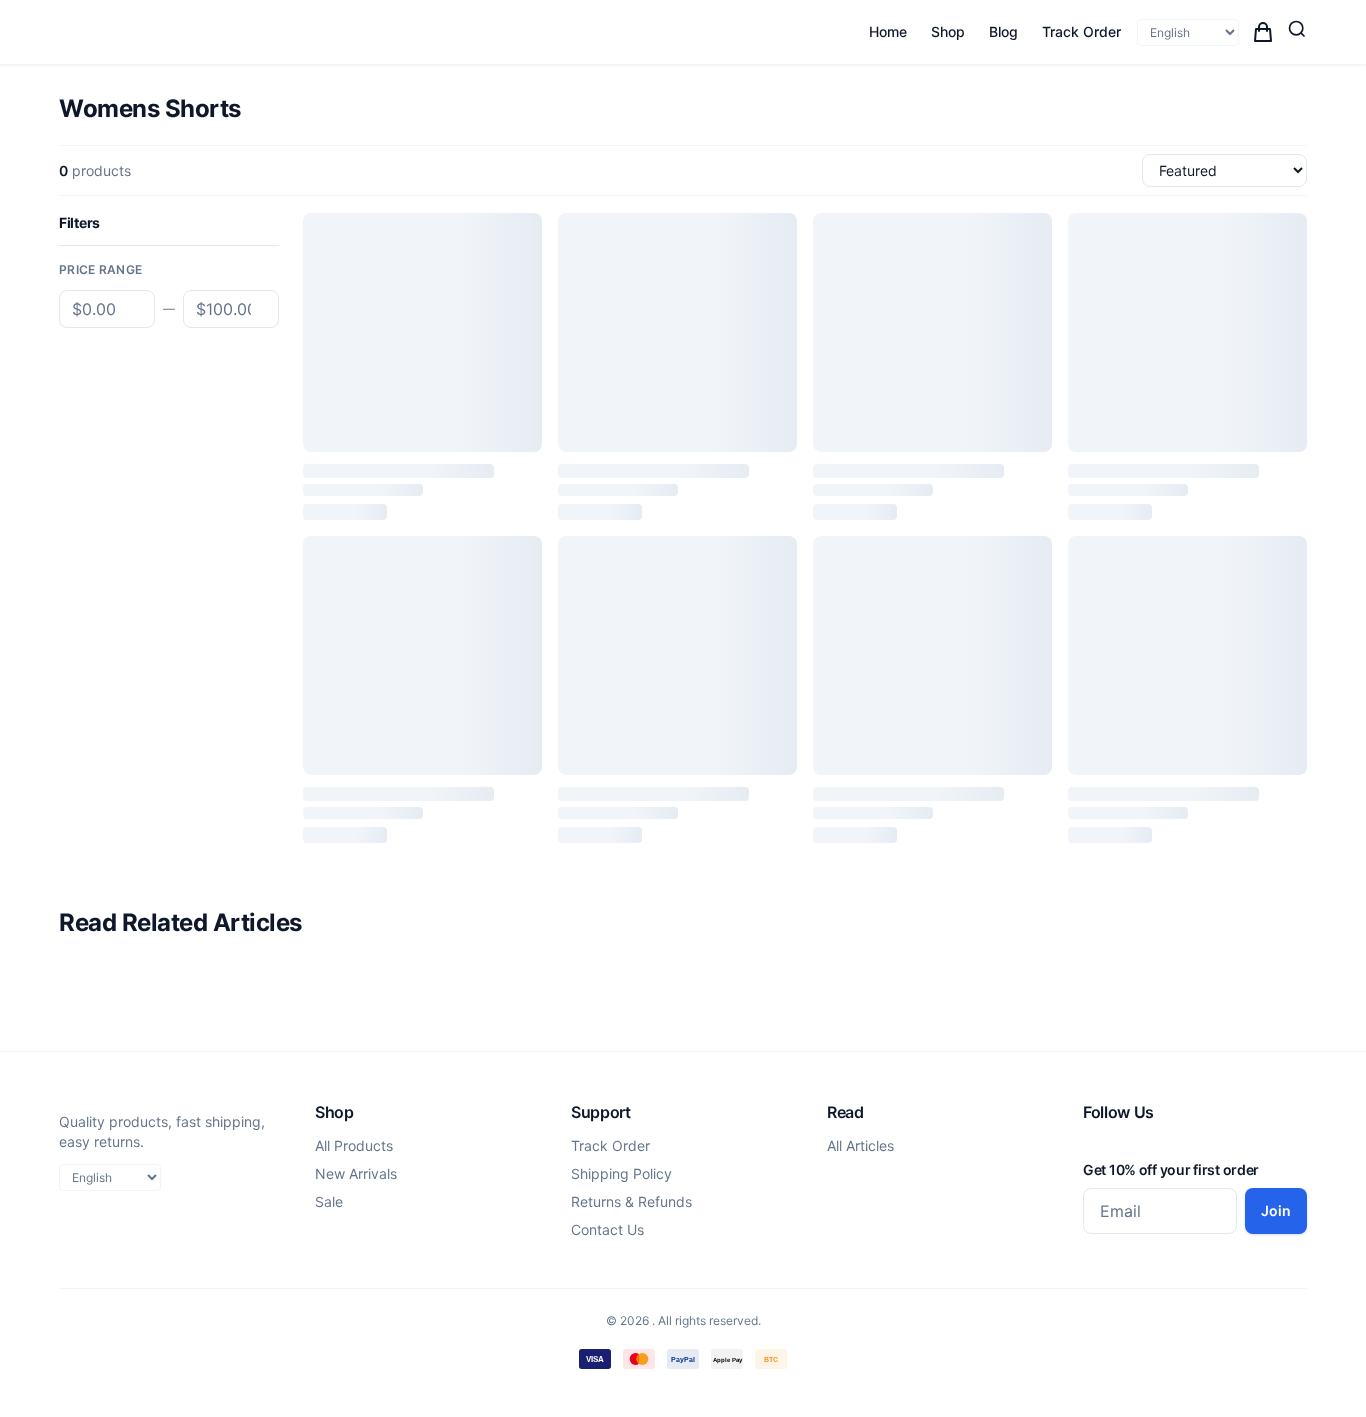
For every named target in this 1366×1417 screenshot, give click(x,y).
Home (888, 31)
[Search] (1297, 29)
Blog (1003, 31)
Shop (948, 31)
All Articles (860, 1145)
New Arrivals (356, 1173)
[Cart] (1263, 32)
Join (1276, 1210)
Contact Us (607, 1229)
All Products (354, 1145)
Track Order (1081, 31)
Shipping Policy (621, 1173)
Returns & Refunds (631, 1201)
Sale (329, 1201)
